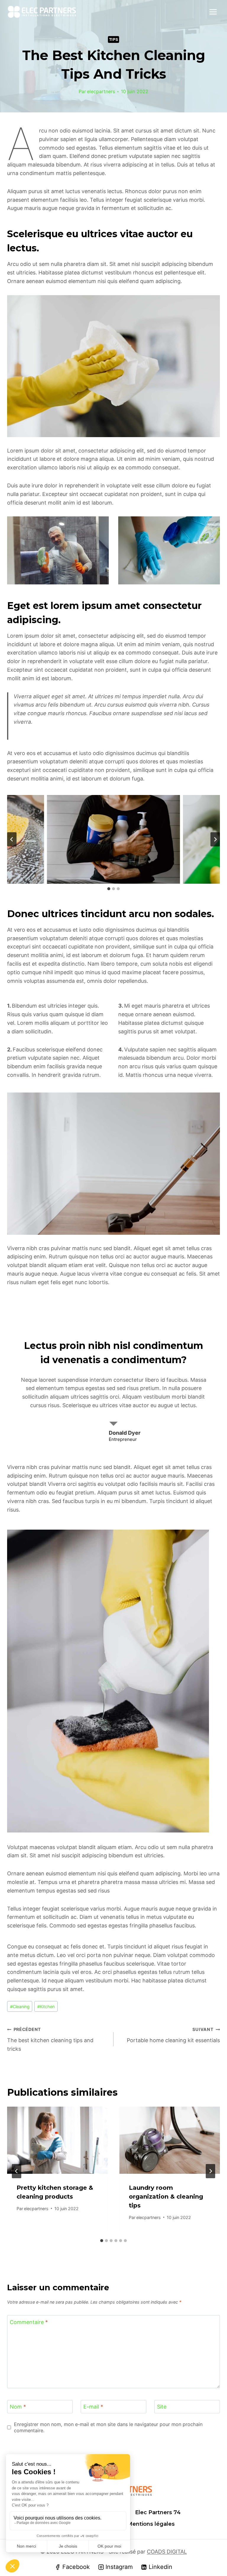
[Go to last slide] (17, 2171)
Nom (18, 2407)
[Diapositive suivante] (215, 839)
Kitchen (46, 2007)
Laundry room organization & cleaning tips (166, 2197)
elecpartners (101, 91)
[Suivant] (210, 2171)
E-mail (93, 2407)
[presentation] (57, 2140)
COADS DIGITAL (167, 2552)
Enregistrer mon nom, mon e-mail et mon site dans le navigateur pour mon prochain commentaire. (108, 2427)
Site (162, 2407)
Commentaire (29, 2322)
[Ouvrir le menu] (213, 12)
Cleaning (20, 2007)
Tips (114, 39)
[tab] (109, 889)
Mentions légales (151, 2524)
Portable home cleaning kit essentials (173, 2035)
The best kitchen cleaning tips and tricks (50, 2039)
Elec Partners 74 (158, 2512)
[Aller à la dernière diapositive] (12, 839)
